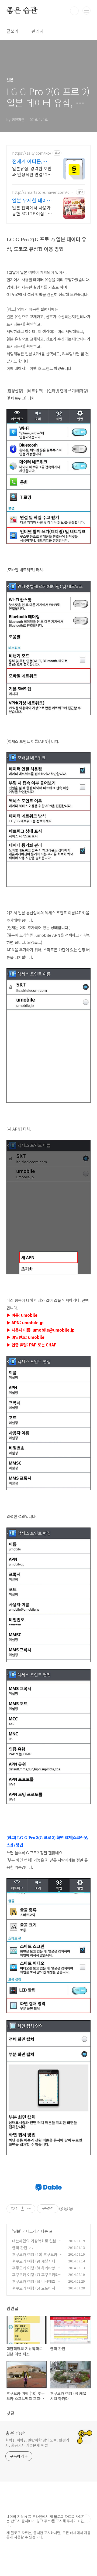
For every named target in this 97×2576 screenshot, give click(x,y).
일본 (17, 2231)
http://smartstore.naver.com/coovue (43, 192)
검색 (74, 11)
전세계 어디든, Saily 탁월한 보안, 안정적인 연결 (31, 161)
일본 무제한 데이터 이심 (32, 200)
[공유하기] (22, 2209)
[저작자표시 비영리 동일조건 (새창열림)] (66, 2209)
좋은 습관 (22, 11)
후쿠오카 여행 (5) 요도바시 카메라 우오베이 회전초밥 (38, 2291)
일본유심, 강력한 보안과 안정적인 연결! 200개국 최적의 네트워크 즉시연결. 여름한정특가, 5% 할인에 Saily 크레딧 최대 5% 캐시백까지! (32, 171)
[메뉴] (86, 11)
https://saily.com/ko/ (32, 153)
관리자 (38, 31)
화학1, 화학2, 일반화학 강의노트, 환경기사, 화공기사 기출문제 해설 (37, 2443)
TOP (86, 2519)
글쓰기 (13, 31)
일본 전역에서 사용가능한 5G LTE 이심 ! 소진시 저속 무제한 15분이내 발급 (32, 210)
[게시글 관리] (29, 2209)
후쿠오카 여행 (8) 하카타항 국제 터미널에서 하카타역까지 (38, 2271)
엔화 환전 (20, 2248)
